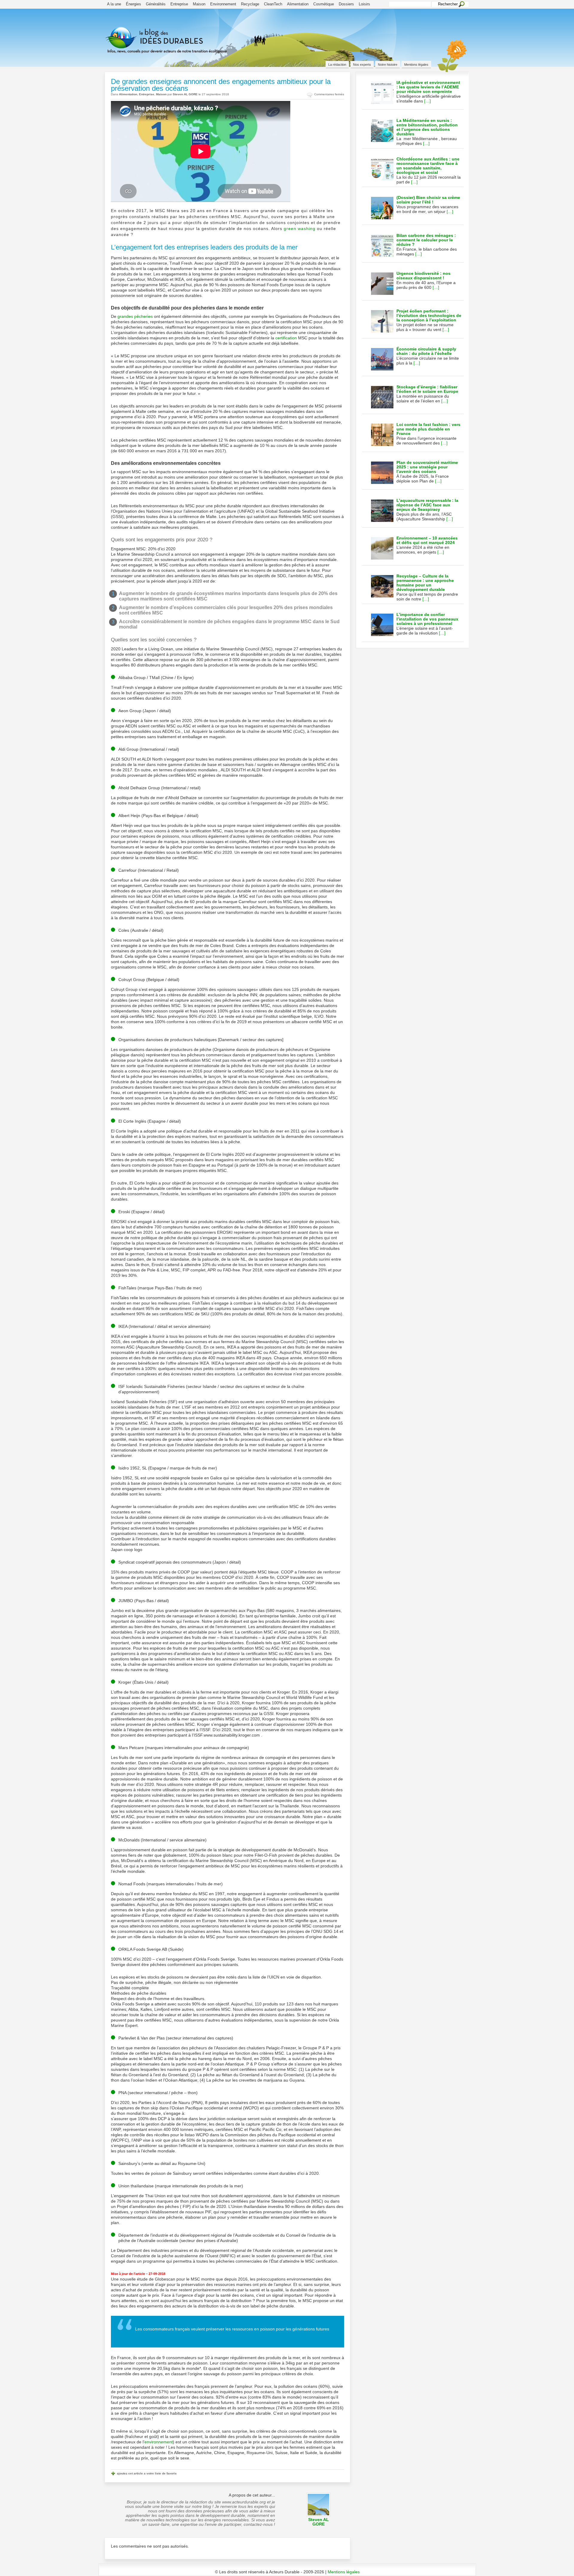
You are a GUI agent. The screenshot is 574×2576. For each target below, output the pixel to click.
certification (286, 338)
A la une (114, 4)
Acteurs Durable (178, 46)
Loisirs (364, 4)
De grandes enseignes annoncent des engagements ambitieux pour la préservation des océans (221, 85)
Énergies (133, 4)
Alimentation (298, 4)
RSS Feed (454, 55)
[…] (428, 101)
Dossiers (346, 4)
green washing (300, 229)
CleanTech (273, 4)
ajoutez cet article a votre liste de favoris (147, 2473)
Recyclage (250, 4)
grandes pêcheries (135, 316)
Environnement (223, 4)
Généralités (156, 4)
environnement (159, 2442)
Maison (199, 4)
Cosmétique (324, 4)
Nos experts (362, 65)
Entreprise (179, 4)
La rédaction (337, 65)
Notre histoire (388, 65)
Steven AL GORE (185, 94)
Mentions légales (416, 65)
